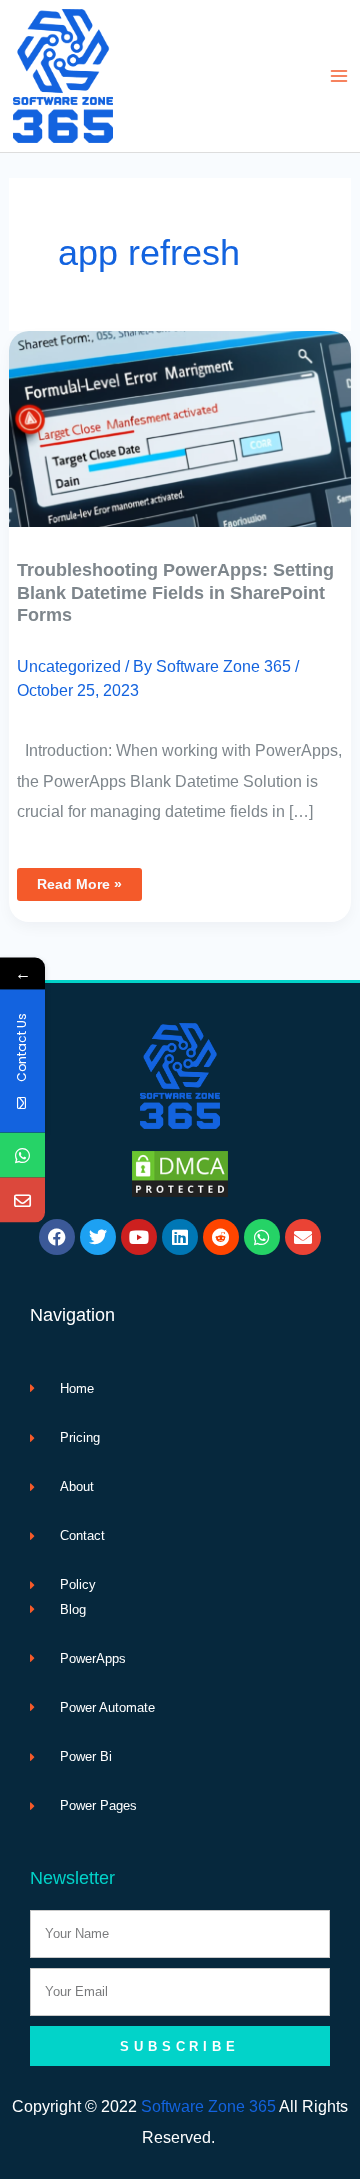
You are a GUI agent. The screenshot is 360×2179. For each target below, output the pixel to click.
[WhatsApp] (22, 1154)
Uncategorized (69, 666)
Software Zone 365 (208, 2106)
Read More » (89, 880)
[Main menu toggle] (338, 76)
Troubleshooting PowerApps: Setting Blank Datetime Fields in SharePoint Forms (175, 592)
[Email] (22, 1199)
